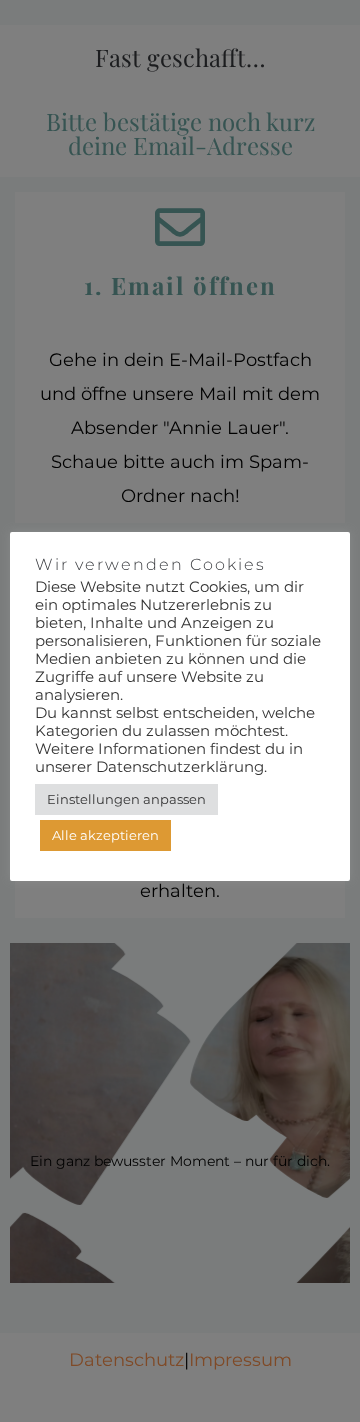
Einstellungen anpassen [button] (126, 799)
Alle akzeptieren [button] (105, 835)
